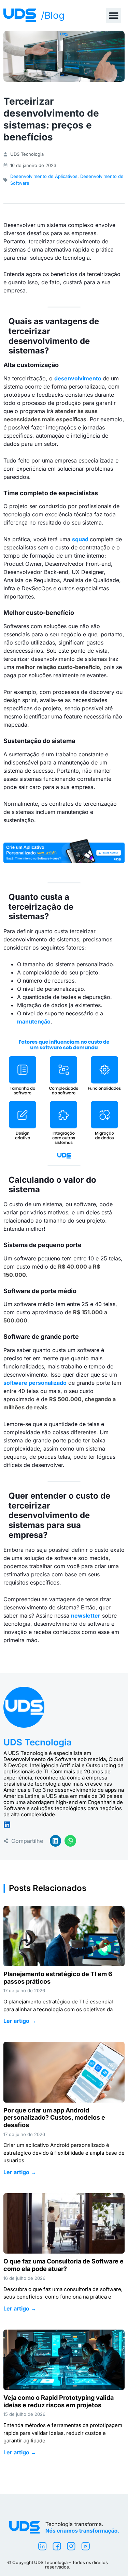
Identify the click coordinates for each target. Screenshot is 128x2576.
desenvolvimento (78, 378)
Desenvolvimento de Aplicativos (44, 176)
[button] (113, 16)
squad (80, 539)
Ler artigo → (20, 2021)
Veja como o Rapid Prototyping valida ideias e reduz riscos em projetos (59, 2401)
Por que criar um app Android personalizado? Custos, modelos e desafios (54, 2118)
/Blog (53, 15)
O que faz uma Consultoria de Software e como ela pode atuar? (63, 2265)
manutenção (34, 1021)
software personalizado (35, 1383)
